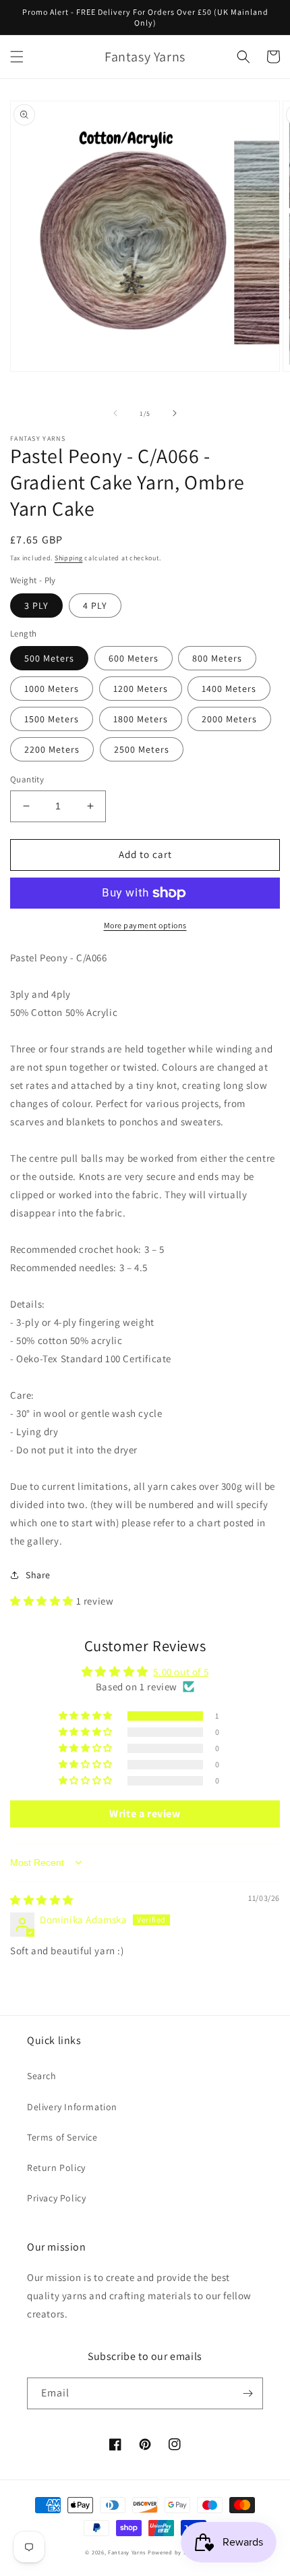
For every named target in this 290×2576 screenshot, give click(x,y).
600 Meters (134, 658)
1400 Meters (229, 689)
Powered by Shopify (176, 2552)
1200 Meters (141, 689)
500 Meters (49, 658)
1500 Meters (52, 719)
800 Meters (217, 658)
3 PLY (36, 606)
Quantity (27, 779)
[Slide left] (115, 413)
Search (42, 2076)
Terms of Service (62, 2137)
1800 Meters (141, 719)
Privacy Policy (56, 2198)
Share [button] (38, 1575)
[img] (42, 1900)
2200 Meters (52, 749)
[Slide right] (175, 413)
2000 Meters (229, 719)
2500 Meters (142, 749)
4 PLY (95, 606)
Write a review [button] (145, 1814)
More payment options (145, 925)
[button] (17, 57)
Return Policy (56, 2168)
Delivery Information (72, 2107)
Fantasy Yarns (127, 2552)
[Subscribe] (248, 2393)
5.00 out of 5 (181, 1672)
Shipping (69, 558)
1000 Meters (52, 689)
